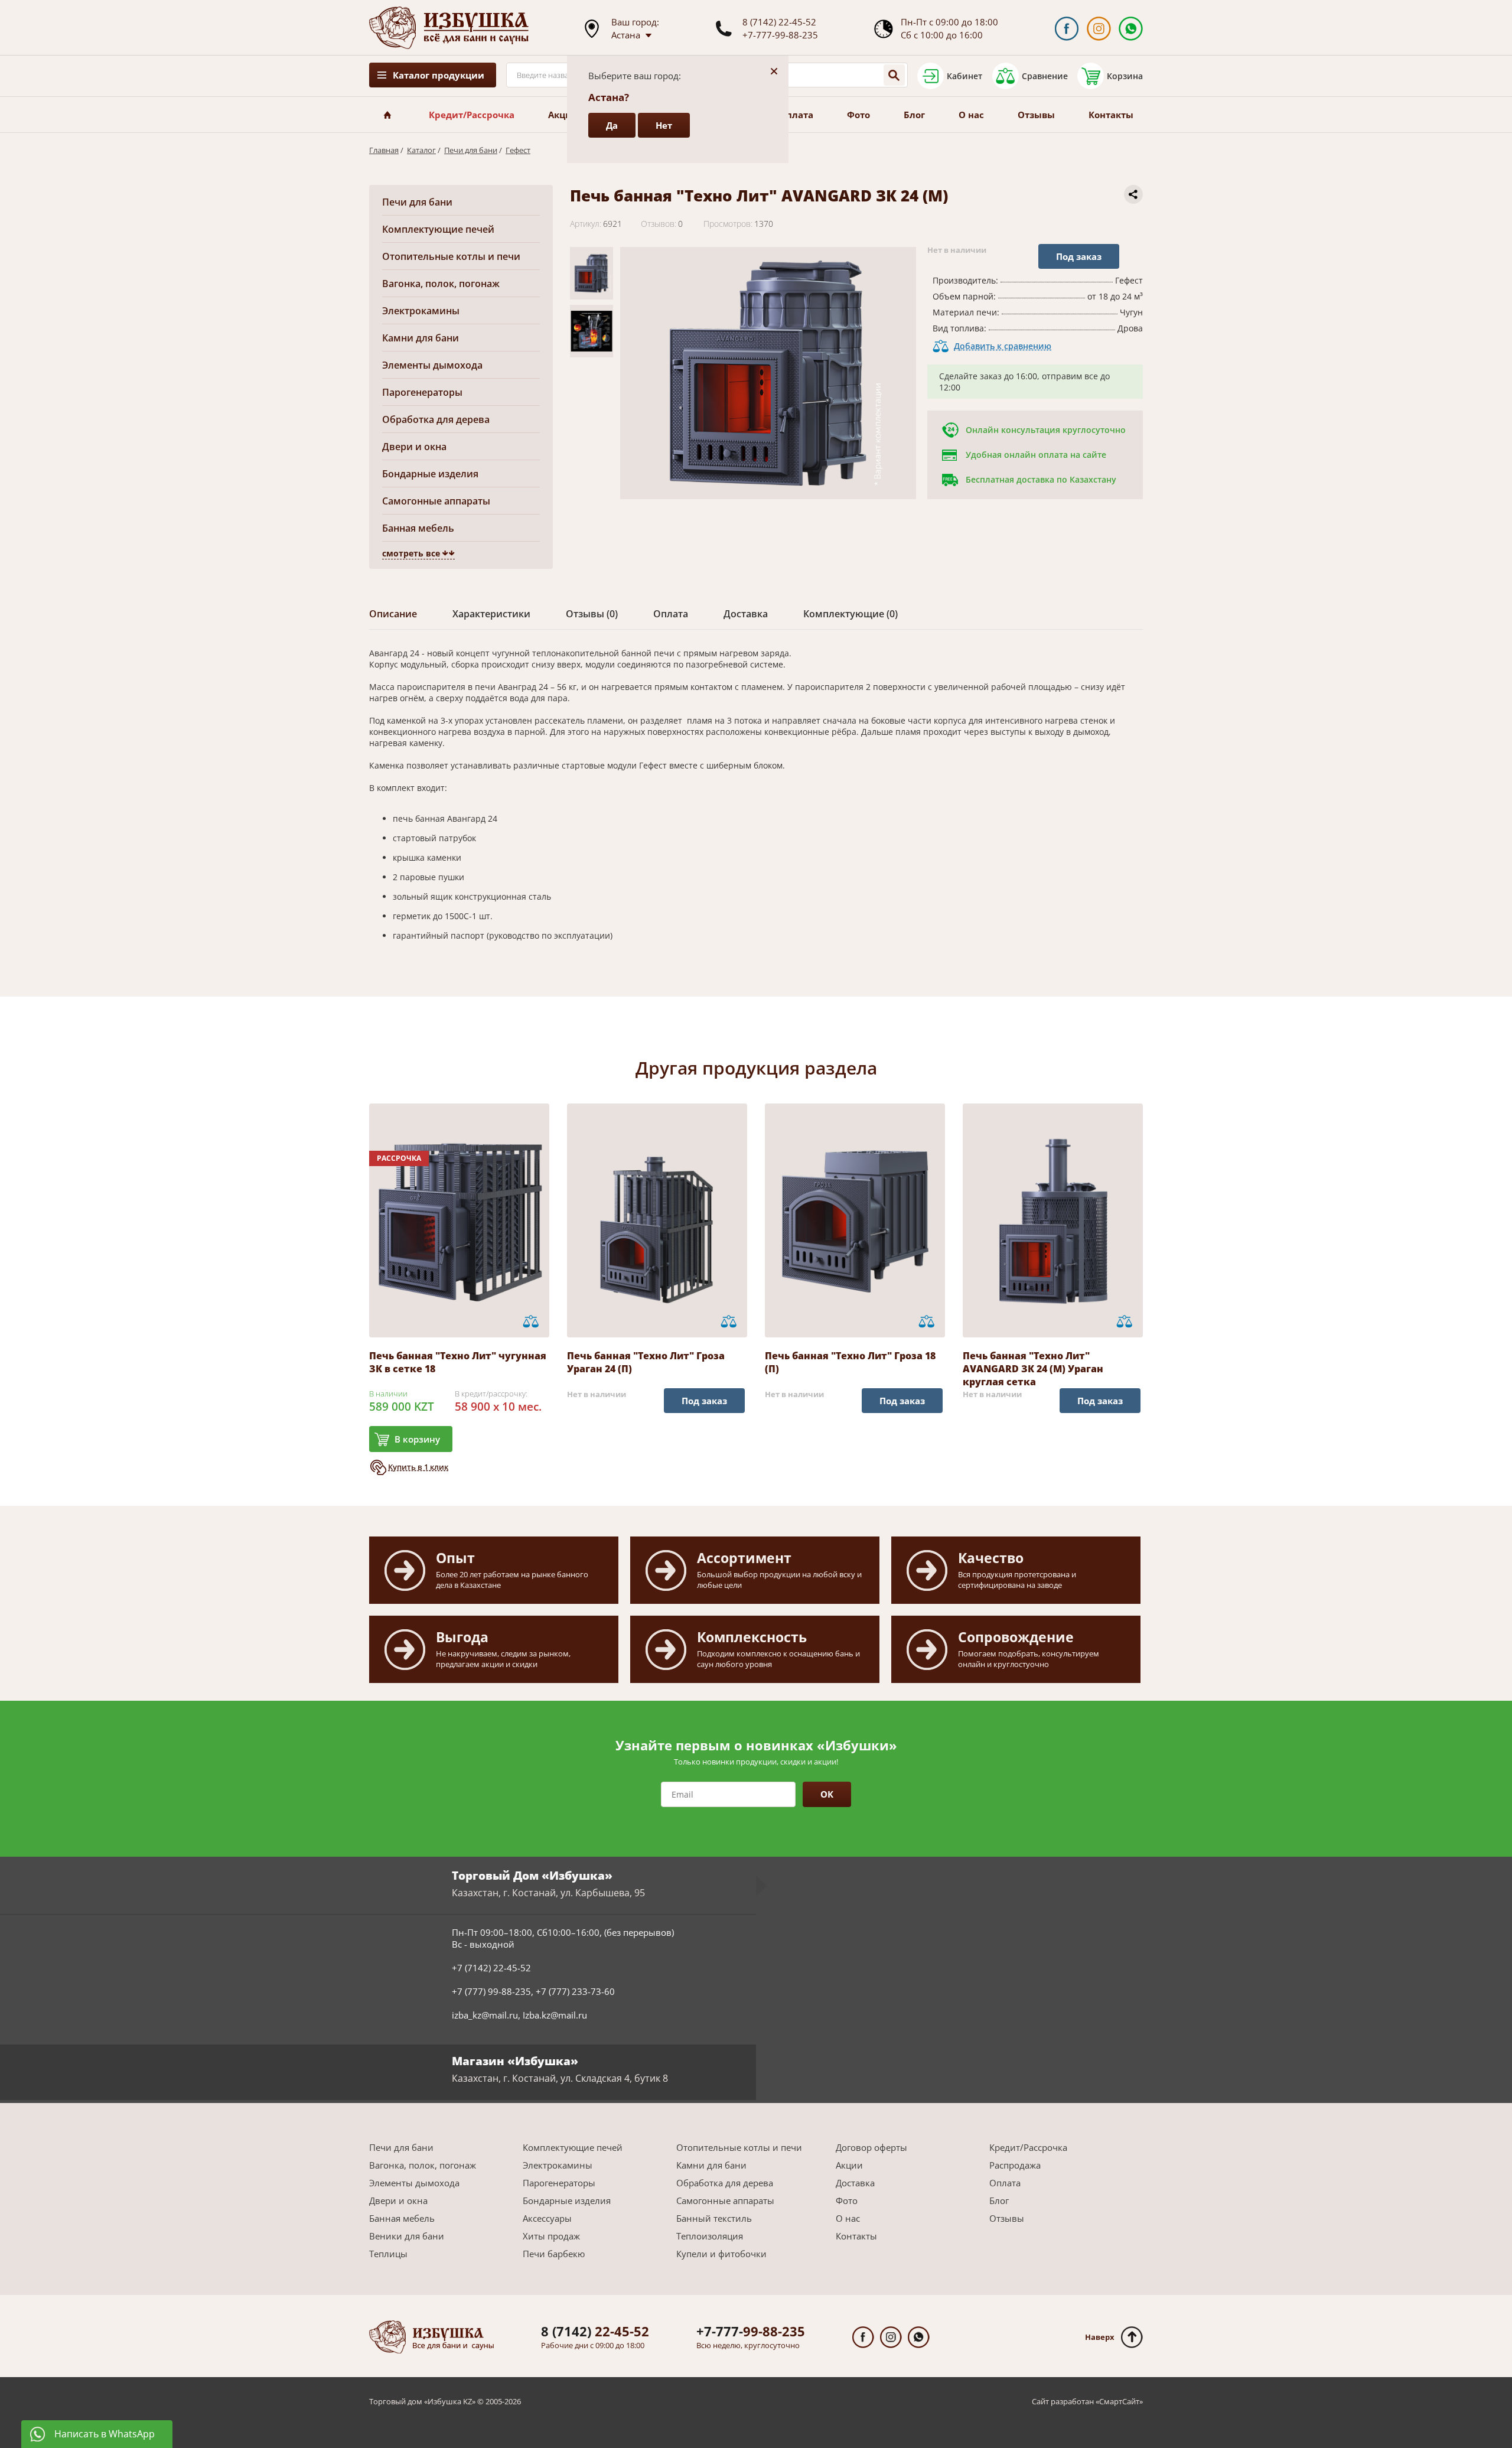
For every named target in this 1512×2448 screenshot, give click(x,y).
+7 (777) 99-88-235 (491, 1991)
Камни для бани (421, 338)
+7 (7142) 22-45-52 (491, 1968)
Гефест (518, 150)
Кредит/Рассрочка (472, 115)
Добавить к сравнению (1003, 346)
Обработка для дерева (436, 419)
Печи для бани (471, 150)
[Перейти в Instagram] (1099, 29)
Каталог (421, 150)
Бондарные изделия (430, 474)
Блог (914, 115)
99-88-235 (751, 2331)
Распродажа (1015, 2165)
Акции (563, 115)
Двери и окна (414, 447)
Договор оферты (871, 2147)
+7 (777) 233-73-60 (575, 1991)
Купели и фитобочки (721, 2254)
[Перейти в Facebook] (1066, 29)
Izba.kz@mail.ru (555, 2015)
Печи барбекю (554, 2254)
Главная (384, 150)
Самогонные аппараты (436, 501)
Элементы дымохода (432, 365)
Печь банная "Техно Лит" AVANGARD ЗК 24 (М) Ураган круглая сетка (1033, 1369)
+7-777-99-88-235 (780, 35)
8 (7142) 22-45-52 (779, 22)
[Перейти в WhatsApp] (1131, 29)
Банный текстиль (714, 2218)
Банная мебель (418, 528)
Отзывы (1036, 115)
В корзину (417, 1439)
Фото (858, 115)
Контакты (1111, 115)
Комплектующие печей (438, 229)
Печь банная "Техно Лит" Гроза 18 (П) (850, 1362)
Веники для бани (407, 2236)
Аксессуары (547, 2218)
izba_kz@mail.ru (485, 2015)
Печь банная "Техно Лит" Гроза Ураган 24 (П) (646, 1362)
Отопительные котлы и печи (451, 256)
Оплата (796, 115)
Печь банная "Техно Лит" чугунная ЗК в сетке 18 (458, 1362)
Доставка (855, 2183)
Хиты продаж (551, 2236)
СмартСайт (1119, 2401)
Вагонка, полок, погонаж (441, 284)
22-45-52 (595, 2331)
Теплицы (388, 2254)
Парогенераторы (422, 392)
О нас (971, 115)
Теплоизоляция (710, 2236)
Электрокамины (421, 311)
